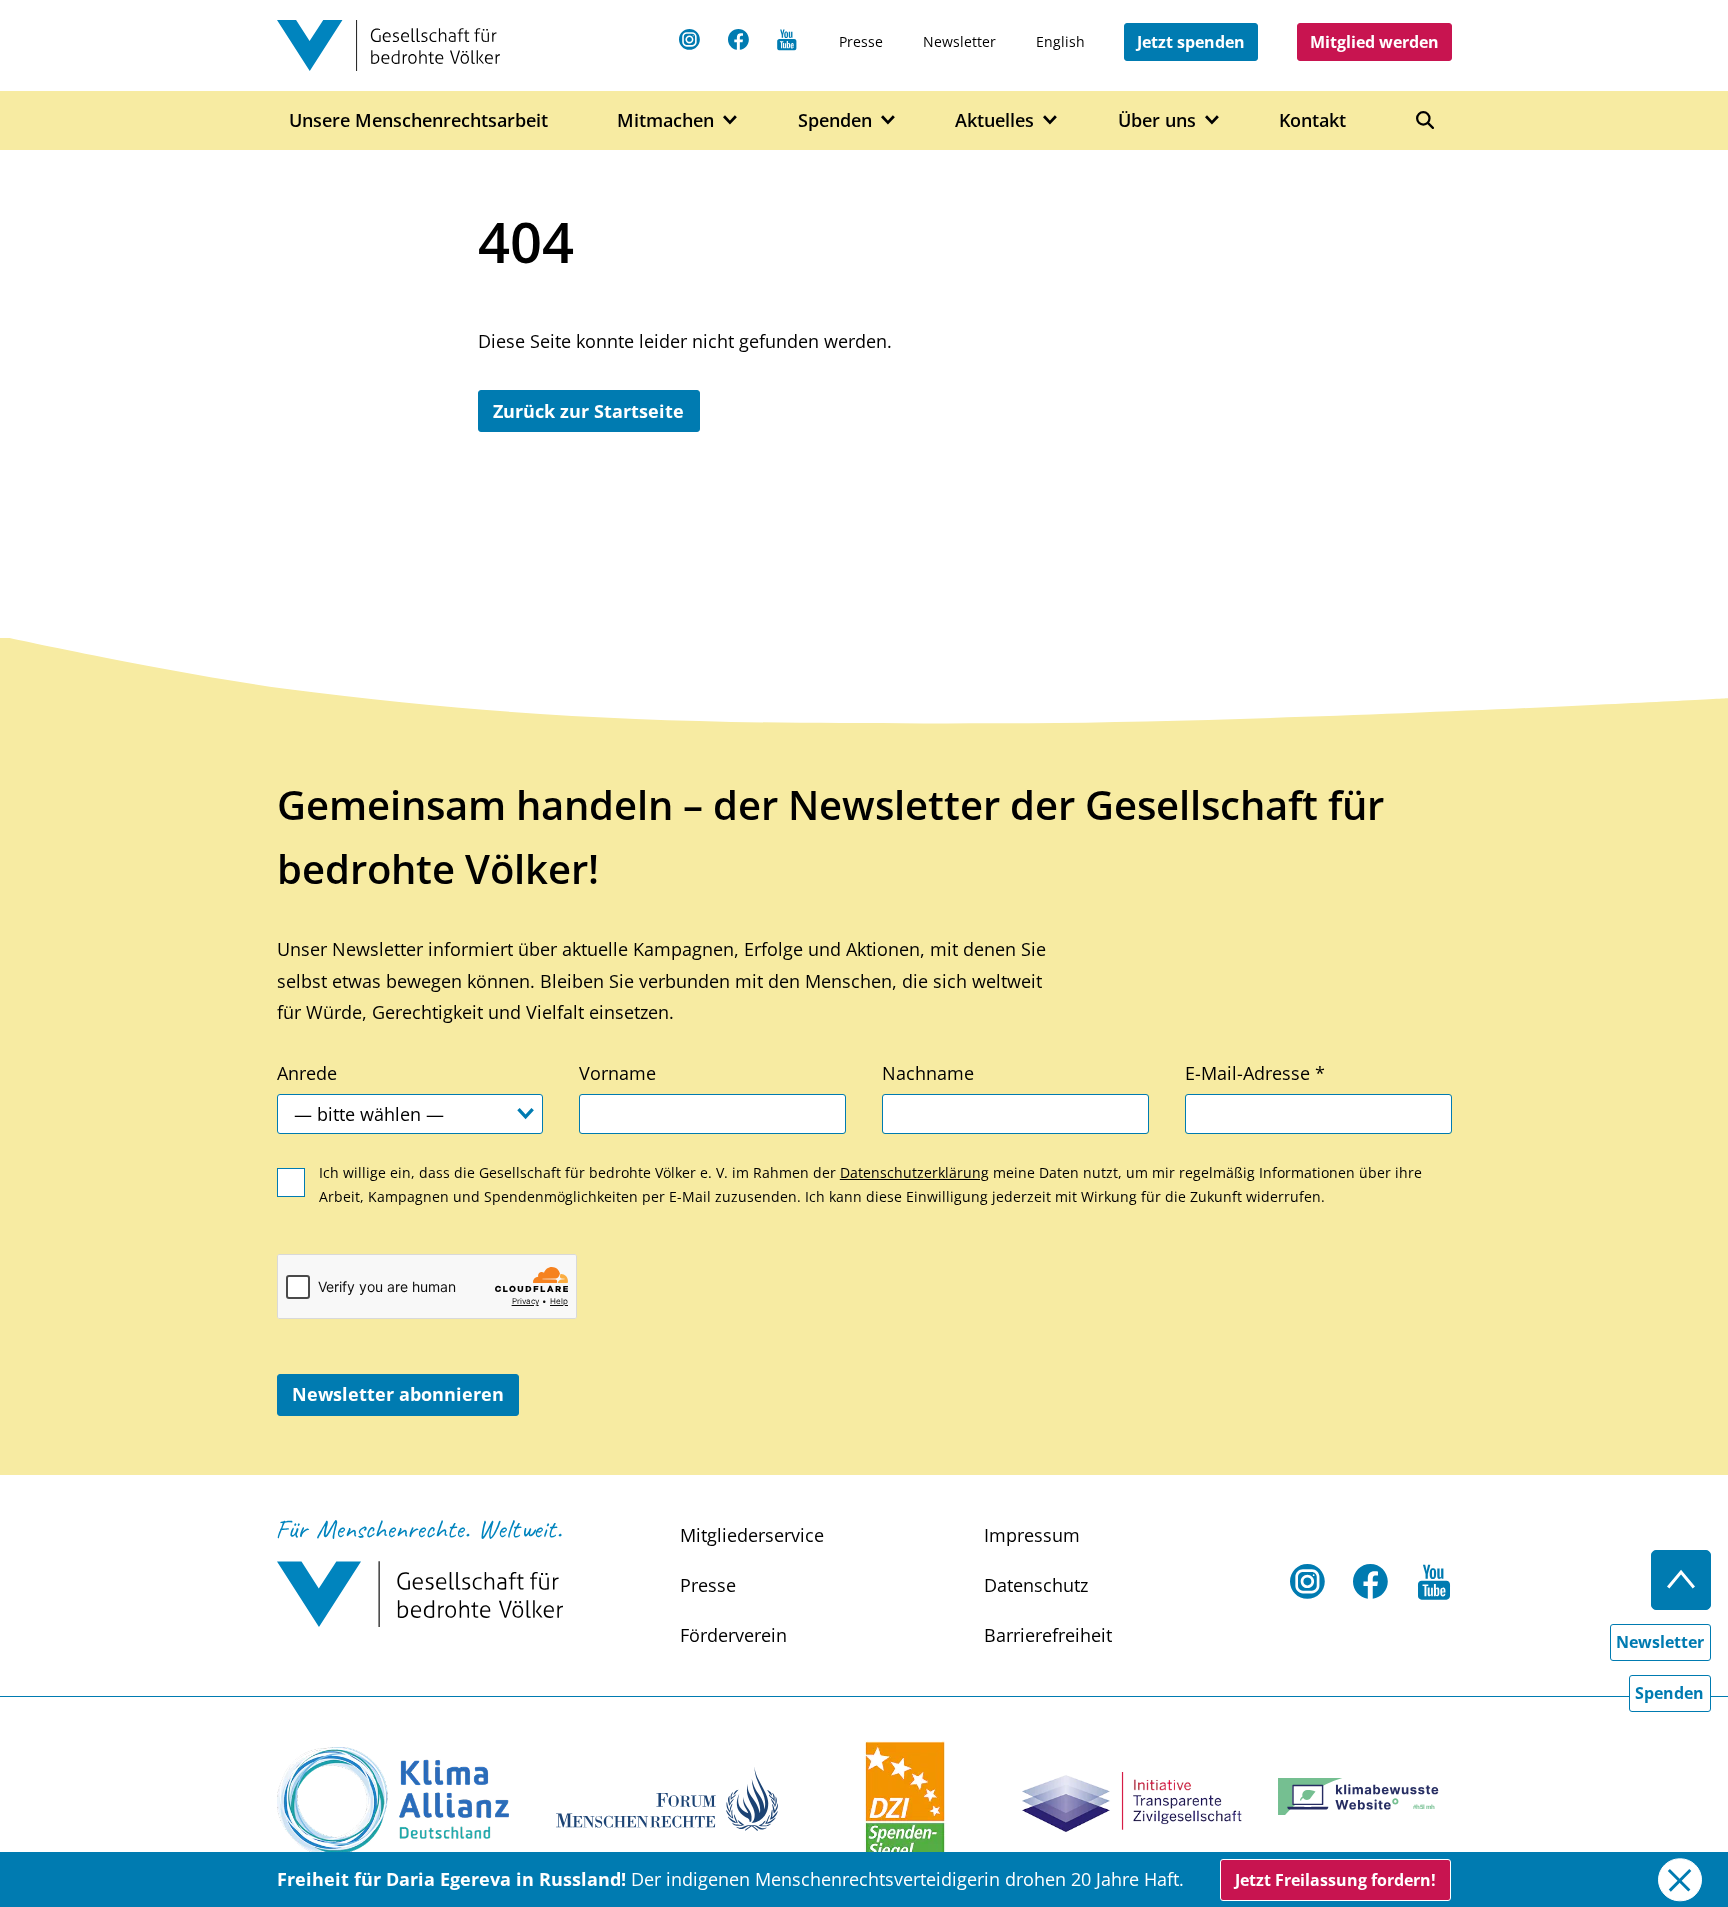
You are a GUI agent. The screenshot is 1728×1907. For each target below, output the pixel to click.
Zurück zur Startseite (588, 411)
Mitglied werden (1374, 42)
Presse (861, 41)
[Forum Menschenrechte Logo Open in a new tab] (667, 1796)
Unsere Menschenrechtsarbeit (418, 119)
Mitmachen (665, 119)
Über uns (1157, 119)
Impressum (1032, 1535)
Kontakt (1312, 119)
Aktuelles (994, 119)
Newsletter (959, 41)
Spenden (835, 119)
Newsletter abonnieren (398, 1394)
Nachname (928, 1073)
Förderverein (733, 1635)
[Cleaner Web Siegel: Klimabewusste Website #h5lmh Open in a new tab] (1364, 1796)
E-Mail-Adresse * (1255, 1073)
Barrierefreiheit (1048, 1635)
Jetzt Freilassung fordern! (1335, 1880)
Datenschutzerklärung (914, 1172)
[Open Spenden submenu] (888, 120)
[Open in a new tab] (393, 1801)
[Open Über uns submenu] (1212, 120)
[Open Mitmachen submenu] (730, 120)
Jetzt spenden (1191, 42)
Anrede (307, 1073)
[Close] (1679, 1879)
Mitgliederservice (752, 1535)
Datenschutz (1036, 1585)
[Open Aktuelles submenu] (1050, 120)
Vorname (617, 1073)
